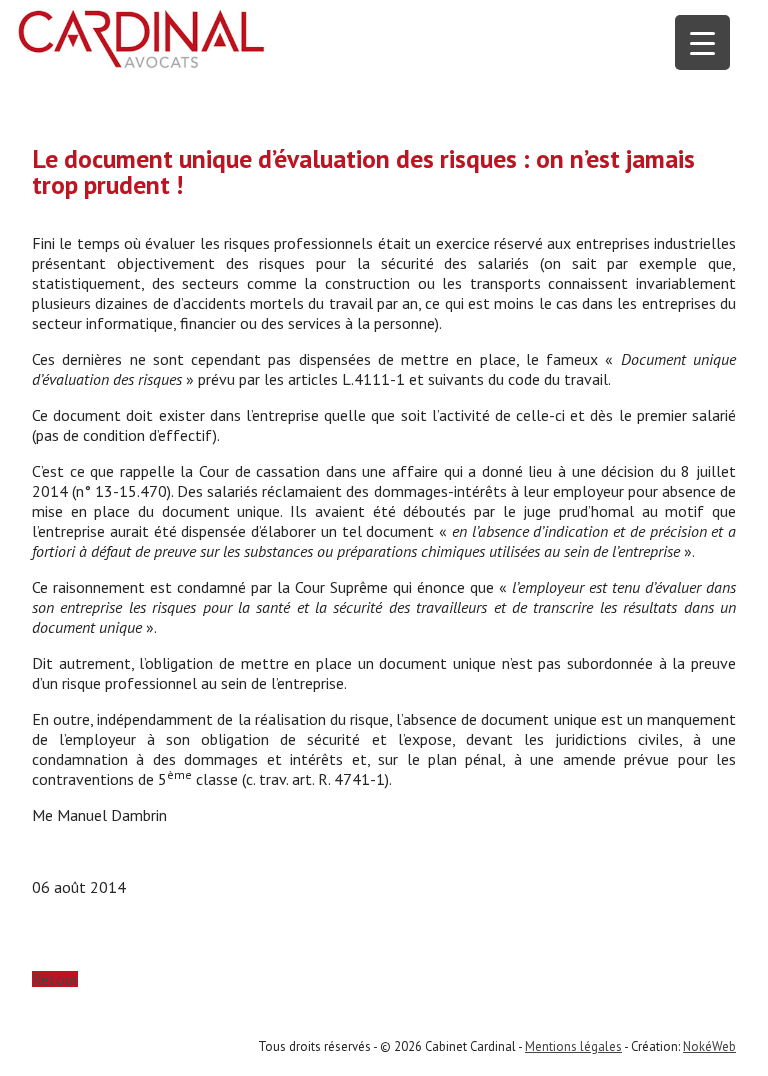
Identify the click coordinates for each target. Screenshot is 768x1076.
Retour (55, 979)
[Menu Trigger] (702, 42)
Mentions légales (573, 1046)
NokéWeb (709, 1046)
